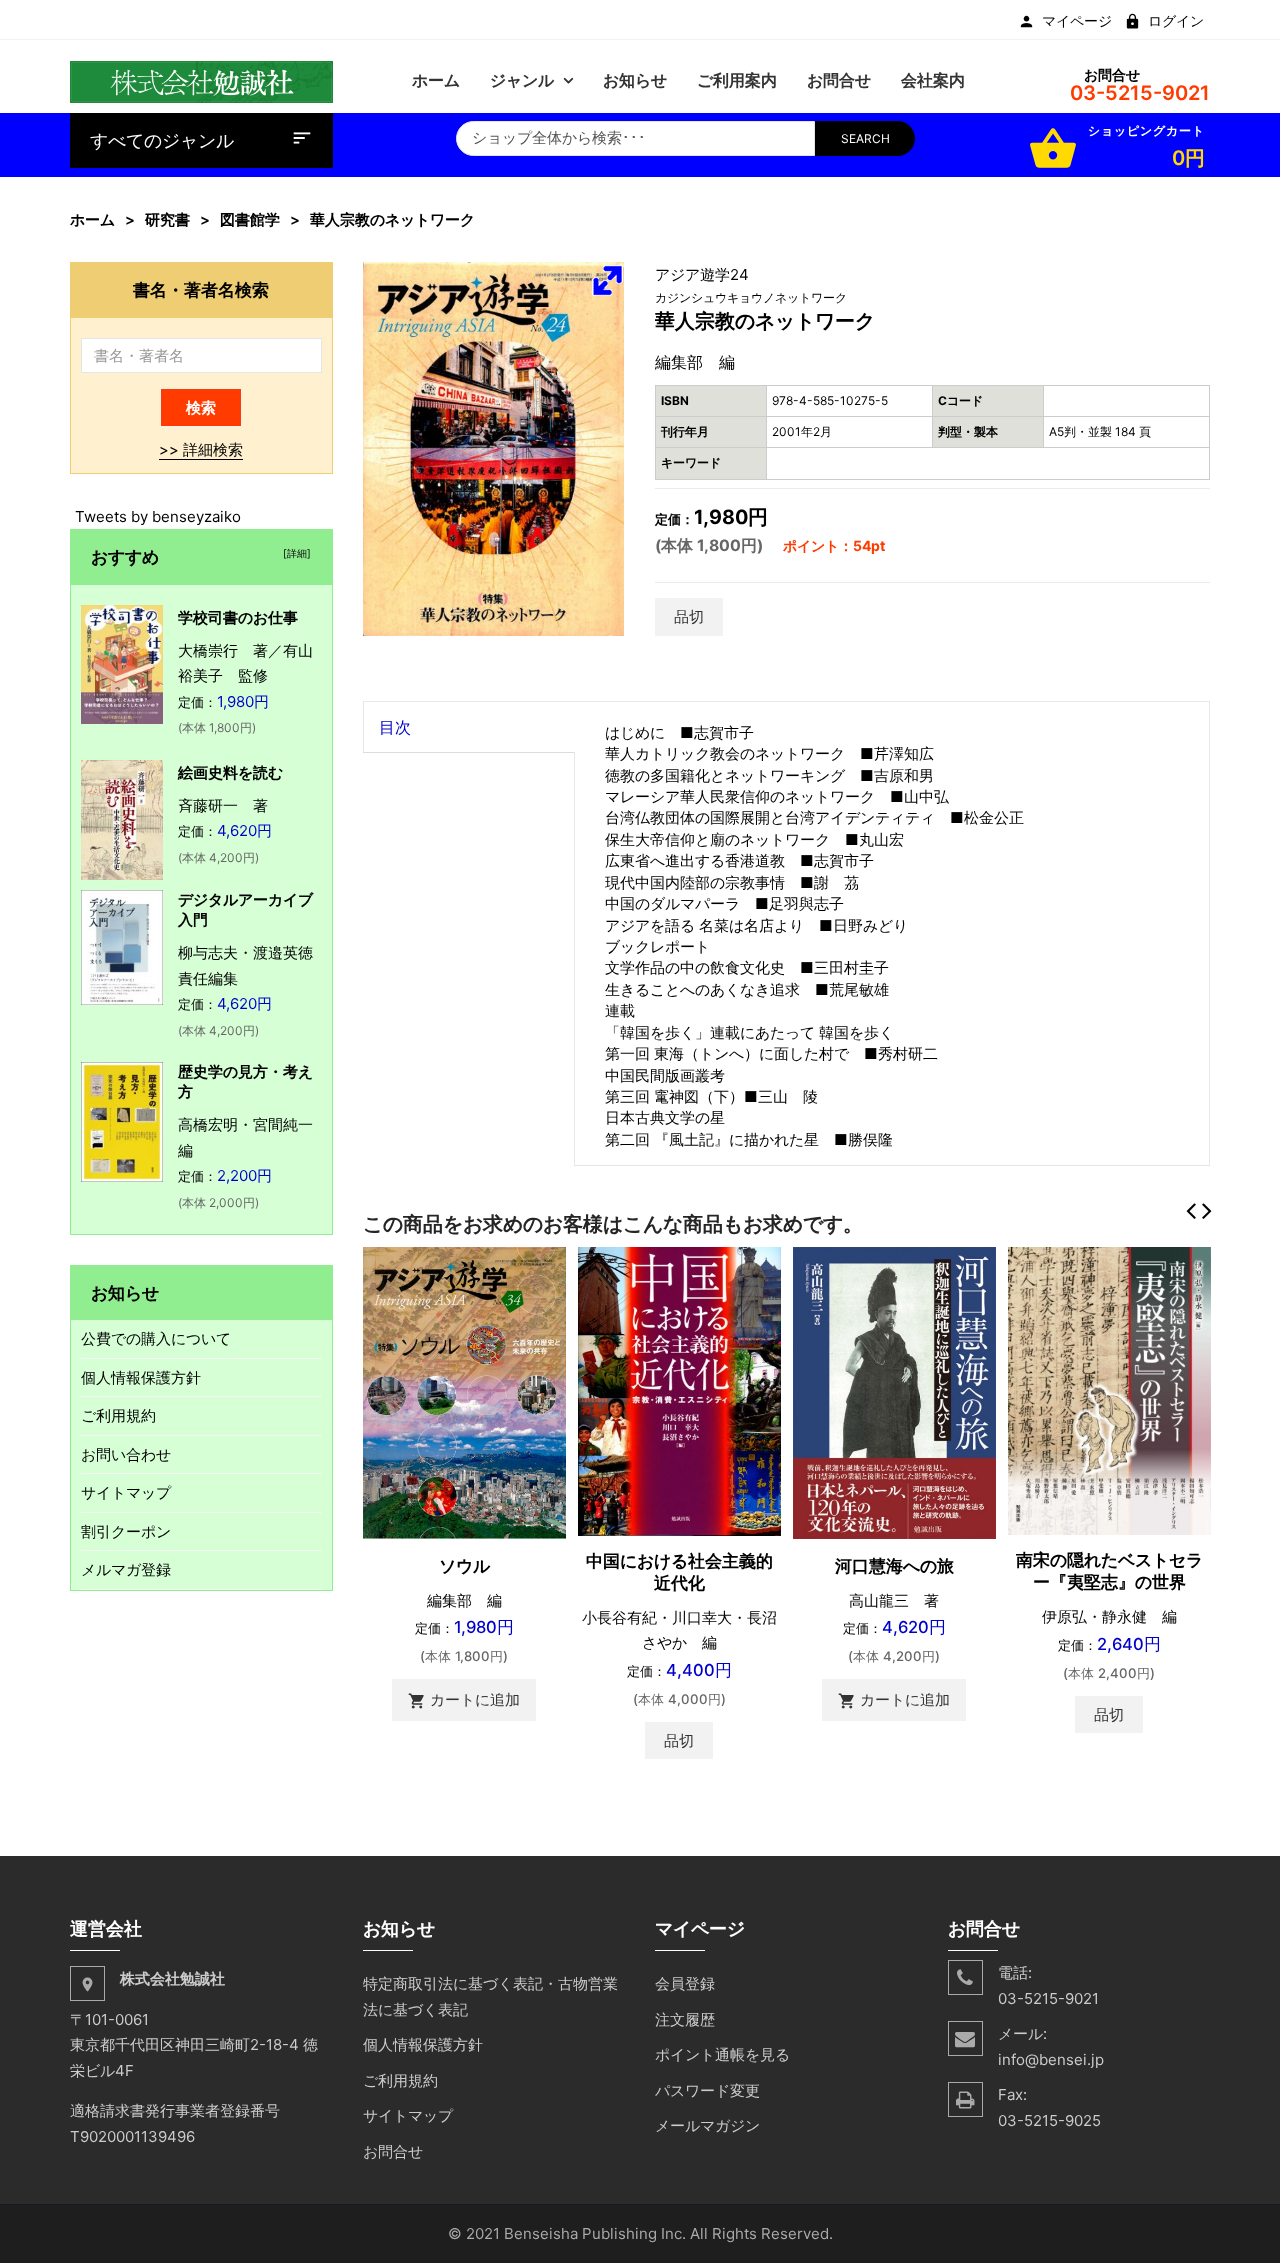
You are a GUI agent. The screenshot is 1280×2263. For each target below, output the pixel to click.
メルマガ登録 (126, 1569)
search (865, 138)
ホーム (92, 219)
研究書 (167, 219)
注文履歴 (685, 2019)
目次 (395, 727)
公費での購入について (156, 1338)
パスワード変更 (707, 2090)
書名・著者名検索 (201, 289)
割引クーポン (126, 1531)
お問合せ (393, 2151)
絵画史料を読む (230, 772)
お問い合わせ (126, 1454)
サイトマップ (126, 1492)
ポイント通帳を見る (722, 2054)
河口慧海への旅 (894, 1566)
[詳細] (294, 553)
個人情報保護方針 (141, 1377)
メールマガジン (707, 2125)
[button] (607, 280)
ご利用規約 (118, 1415)
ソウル (464, 1566)
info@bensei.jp (1051, 2059)
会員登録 (685, 1983)
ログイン (1176, 21)
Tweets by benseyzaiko (158, 516)
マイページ (1077, 21)
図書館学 (250, 219)
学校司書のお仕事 (238, 617)
